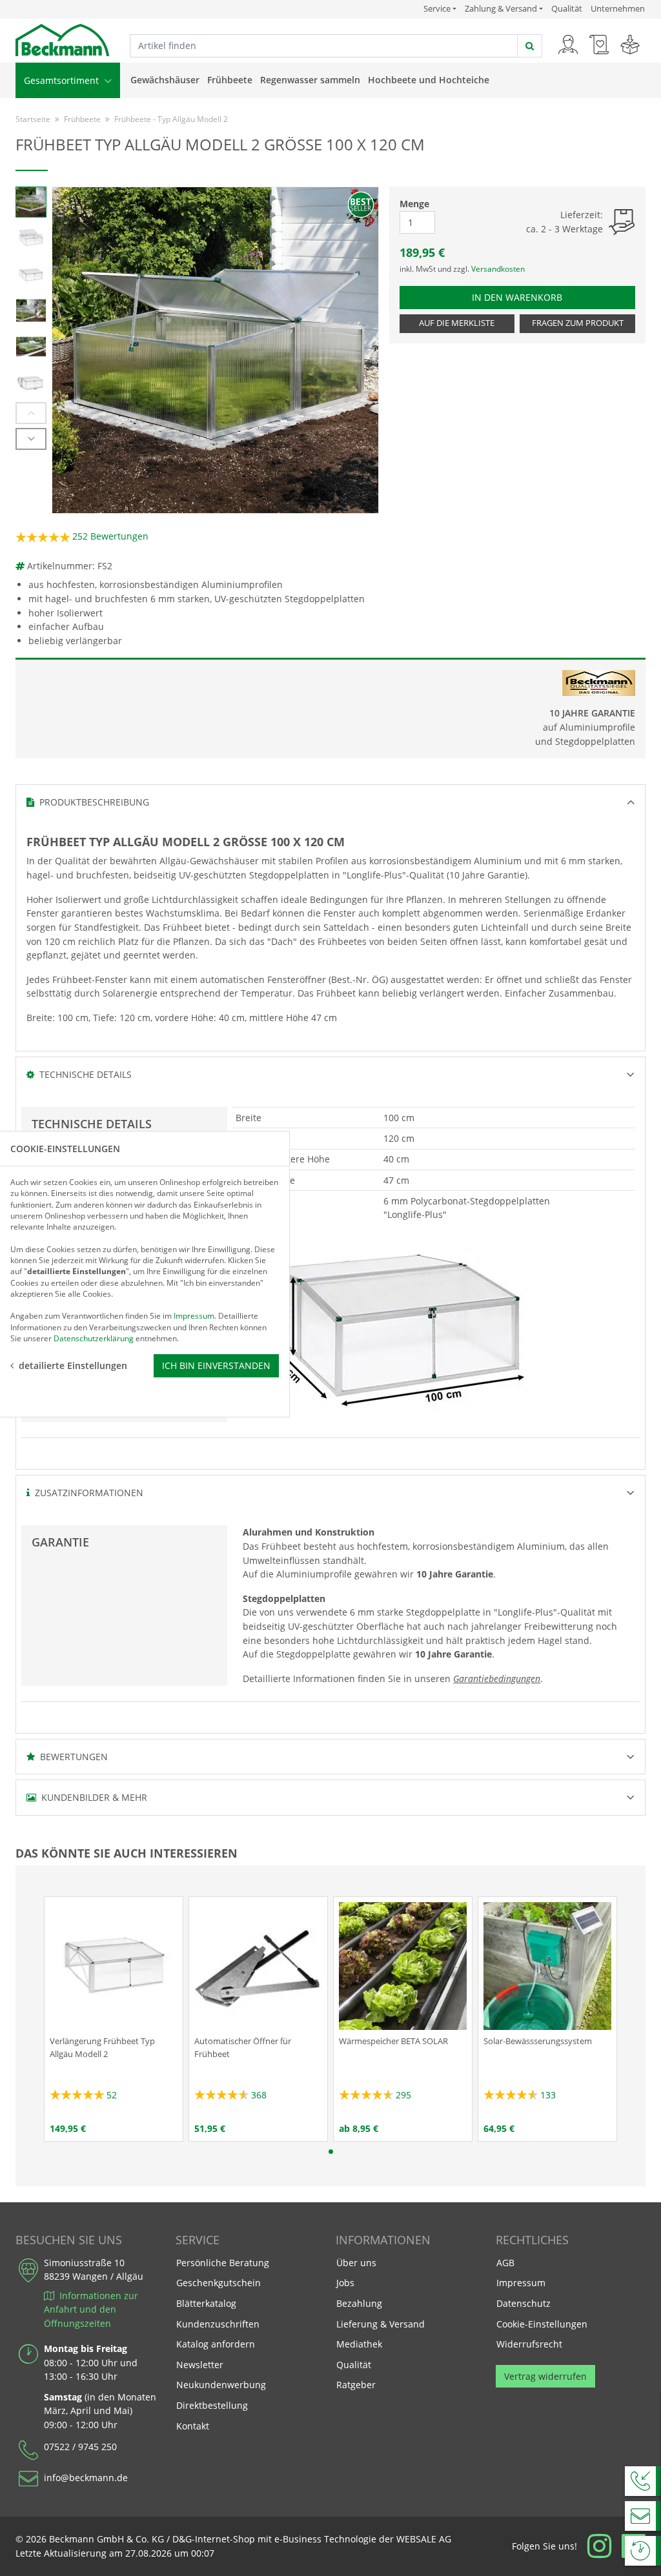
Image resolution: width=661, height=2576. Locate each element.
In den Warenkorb (522, 297)
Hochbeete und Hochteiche (429, 80)
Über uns (356, 2263)
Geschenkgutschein (219, 2283)
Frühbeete (230, 80)
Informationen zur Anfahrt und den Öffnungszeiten (91, 2309)
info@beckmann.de (86, 2478)
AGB (505, 2263)
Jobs (345, 2283)
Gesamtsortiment (63, 80)
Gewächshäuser (165, 80)
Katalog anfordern (215, 2344)
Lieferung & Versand (381, 2324)
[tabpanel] (114, 2019)
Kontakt (193, 2426)
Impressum (521, 2283)
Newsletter (200, 2365)
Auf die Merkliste (457, 323)
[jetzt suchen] (530, 46)
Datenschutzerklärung (94, 1338)
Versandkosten (498, 269)
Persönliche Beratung (223, 2263)
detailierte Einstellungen (73, 1365)
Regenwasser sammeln (310, 80)
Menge (414, 204)
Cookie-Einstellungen (542, 2324)
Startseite (33, 119)
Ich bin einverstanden (216, 1365)
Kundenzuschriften (218, 2324)
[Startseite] (62, 39)
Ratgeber (356, 2385)
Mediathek (359, 2344)
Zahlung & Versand (501, 9)
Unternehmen (618, 8)
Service (440, 8)
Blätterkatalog (206, 2303)
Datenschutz (524, 2303)
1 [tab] (331, 2152)
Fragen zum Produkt (578, 323)
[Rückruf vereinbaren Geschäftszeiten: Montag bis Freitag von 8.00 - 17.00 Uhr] (643, 2481)
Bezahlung (359, 2303)
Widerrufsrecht (529, 2344)
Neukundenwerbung (221, 2385)
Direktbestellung (212, 2405)
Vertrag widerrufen (545, 2376)
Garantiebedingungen (497, 1678)
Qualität (567, 8)
